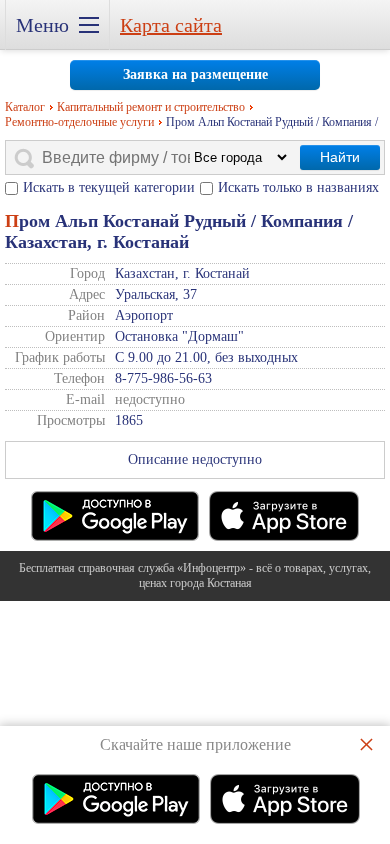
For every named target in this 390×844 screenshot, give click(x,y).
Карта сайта (171, 25)
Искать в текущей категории (109, 187)
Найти (340, 157)
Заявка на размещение (195, 74)
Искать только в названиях (298, 187)
